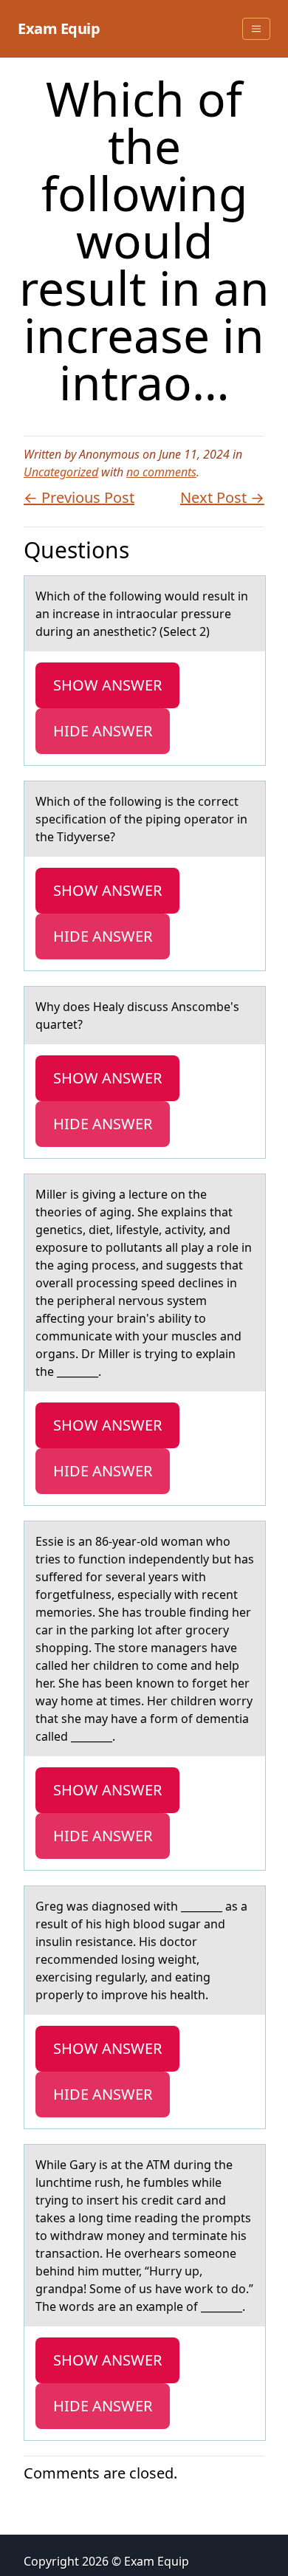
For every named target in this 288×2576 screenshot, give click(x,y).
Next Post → (222, 497)
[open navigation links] (256, 29)
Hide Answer (103, 731)
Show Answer (107, 685)
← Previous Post (79, 497)
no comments (161, 472)
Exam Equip (59, 28)
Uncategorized (61, 472)
